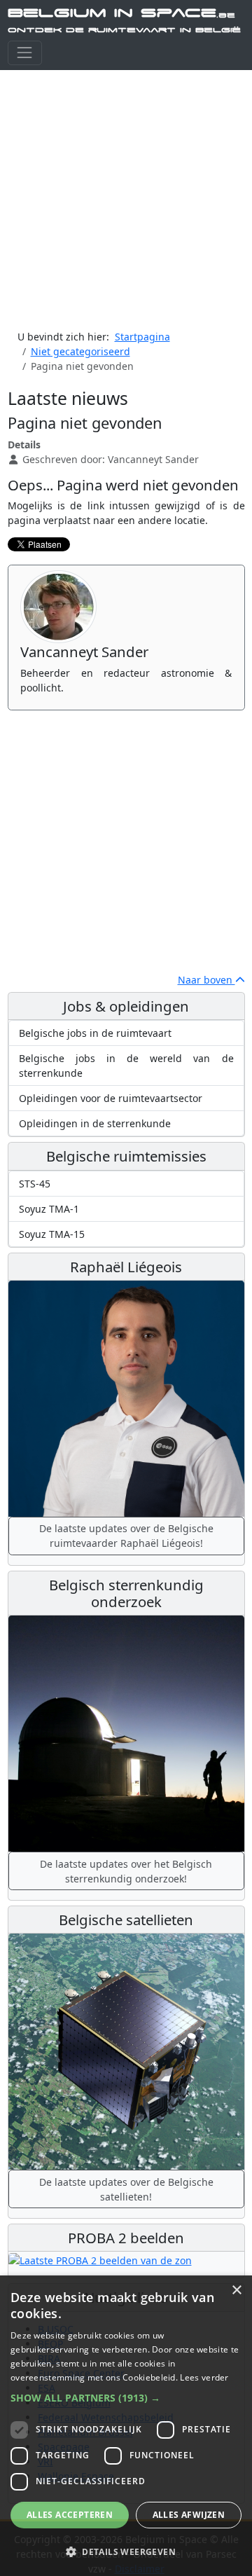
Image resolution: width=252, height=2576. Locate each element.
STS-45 (35, 1184)
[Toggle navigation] (25, 53)
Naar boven (206, 980)
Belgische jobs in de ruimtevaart (95, 1033)
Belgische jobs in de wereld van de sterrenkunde (126, 1066)
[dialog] (126, 2426)
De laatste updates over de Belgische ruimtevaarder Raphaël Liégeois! (126, 1536)
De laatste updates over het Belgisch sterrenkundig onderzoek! (126, 1871)
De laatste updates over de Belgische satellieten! (126, 2189)
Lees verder (204, 2377)
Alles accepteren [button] (70, 2515)
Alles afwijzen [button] (189, 2515)
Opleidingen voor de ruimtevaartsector (111, 1098)
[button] (126, 2398)
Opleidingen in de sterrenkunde (95, 1123)
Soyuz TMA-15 (52, 1234)
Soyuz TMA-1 (49, 1209)
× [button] (236, 2291)
